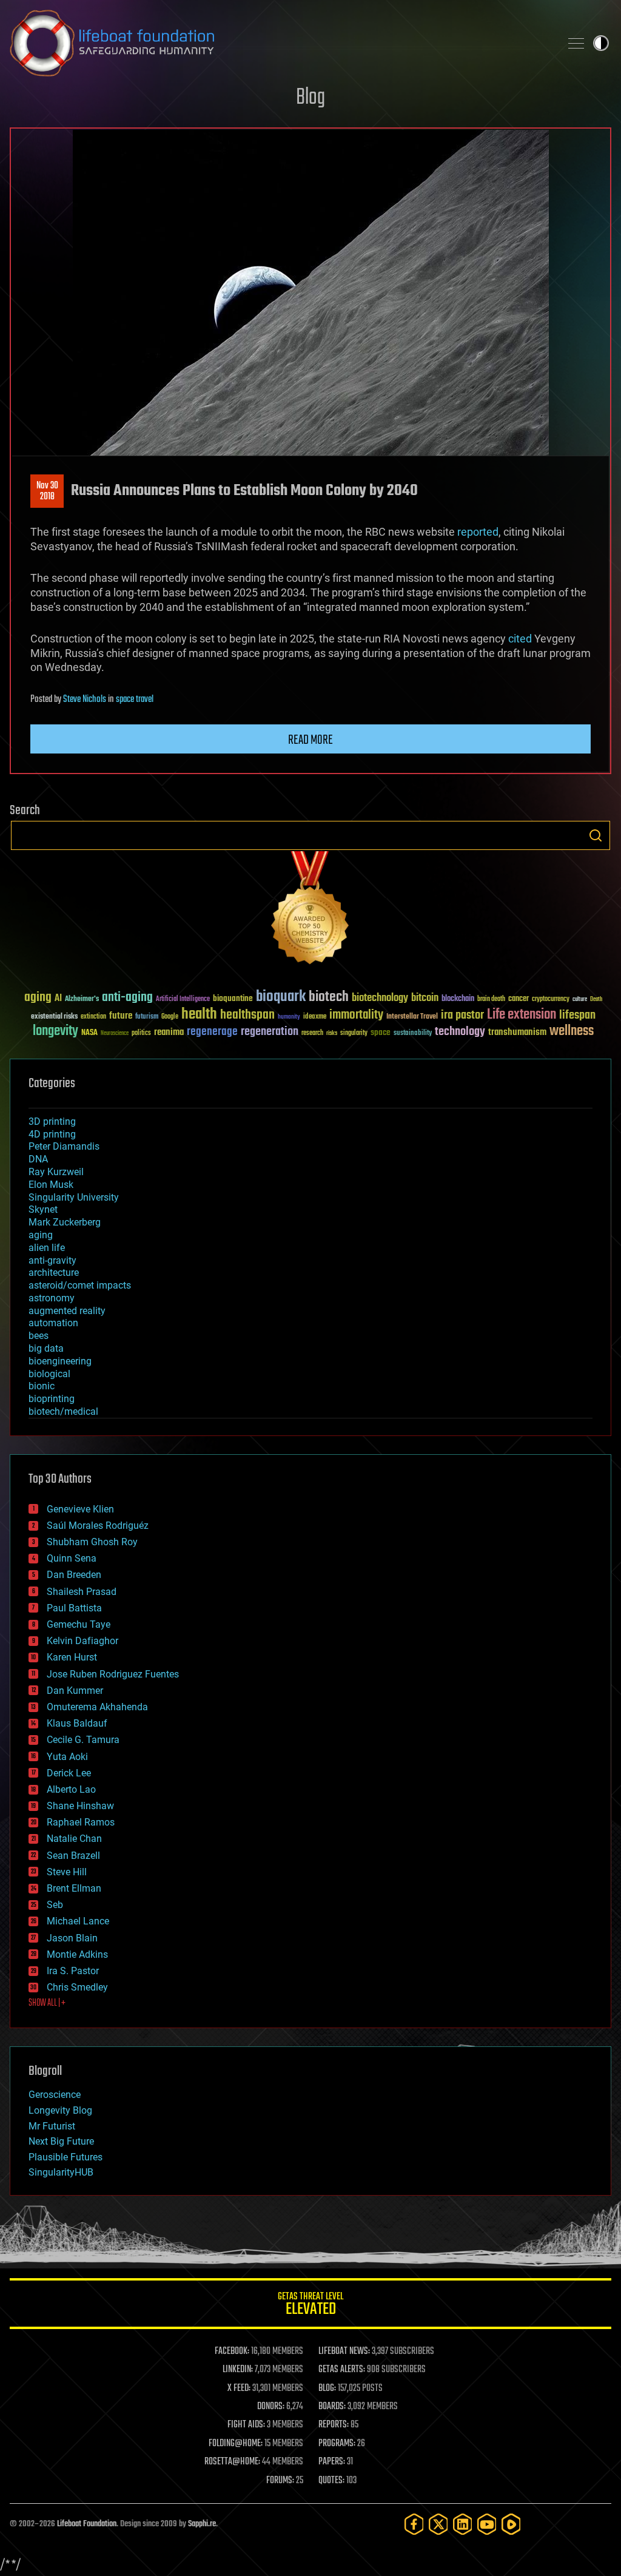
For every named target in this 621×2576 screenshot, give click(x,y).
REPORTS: (334, 2425)
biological (49, 1374)
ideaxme (315, 1017)
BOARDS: (332, 2407)
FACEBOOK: (232, 2352)
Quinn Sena (72, 1558)
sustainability (413, 1034)
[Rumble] (511, 2524)
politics (141, 1033)
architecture (54, 1273)
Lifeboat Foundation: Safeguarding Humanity (280, 43)
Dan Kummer (75, 1691)
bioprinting (52, 1399)
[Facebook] (414, 2524)
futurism (147, 1017)
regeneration (270, 1032)
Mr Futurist (52, 2126)
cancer (519, 999)
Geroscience (55, 2095)
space (381, 1032)
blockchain (458, 999)
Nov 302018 (47, 491)
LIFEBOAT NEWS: (344, 2352)
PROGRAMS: (337, 2444)
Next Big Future (61, 2141)
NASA (89, 1033)
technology (460, 1032)
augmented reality (67, 1311)
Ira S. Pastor (73, 1971)
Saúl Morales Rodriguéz (98, 1526)
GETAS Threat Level (310, 2306)
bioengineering (60, 1361)
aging (38, 998)
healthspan (247, 1015)
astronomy (52, 1298)
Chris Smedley (77, 1987)
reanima (169, 1032)
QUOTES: (331, 2481)
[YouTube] (487, 2524)
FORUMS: (280, 2481)
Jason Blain (72, 1938)
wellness (572, 1031)
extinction (93, 1017)
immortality (356, 1015)
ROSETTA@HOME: (232, 2462)
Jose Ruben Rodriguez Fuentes (113, 1674)
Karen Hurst (72, 1657)
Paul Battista (74, 1608)
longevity (55, 1031)
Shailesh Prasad (82, 1592)
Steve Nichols (85, 700)
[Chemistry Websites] (310, 910)
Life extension (522, 1015)
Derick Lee (69, 1773)
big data (46, 1348)
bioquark (281, 997)
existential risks (54, 1017)
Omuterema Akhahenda (97, 1707)
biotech (329, 997)
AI (58, 999)
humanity (289, 1017)
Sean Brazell (73, 1856)
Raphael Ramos (81, 1822)
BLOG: (327, 2389)
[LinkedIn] (463, 2524)
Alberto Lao (71, 1789)
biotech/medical (63, 1411)
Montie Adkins (77, 1954)
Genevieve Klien (80, 1509)
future (121, 1016)
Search (596, 835)
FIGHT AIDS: (246, 2425)
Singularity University (74, 1197)
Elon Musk (51, 1185)
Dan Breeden (74, 1575)
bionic (42, 1386)
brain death (491, 1000)
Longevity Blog (60, 2110)
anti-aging (127, 998)
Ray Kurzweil (56, 1172)
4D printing (52, 1134)
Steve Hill (67, 1872)
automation (53, 1323)
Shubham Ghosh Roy (92, 1542)
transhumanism (517, 1032)
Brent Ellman (74, 1888)
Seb (55, 1905)
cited (520, 639)
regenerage (212, 1032)
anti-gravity (52, 1260)
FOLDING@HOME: (236, 2444)
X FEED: (239, 2389)
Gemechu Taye (79, 1624)
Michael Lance (78, 1921)
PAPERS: (332, 2462)
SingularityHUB (61, 2172)
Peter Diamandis (64, 1146)
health (199, 1015)
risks (332, 1033)
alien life (47, 1248)
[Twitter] (438, 2524)
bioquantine (233, 998)
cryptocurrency (551, 1000)
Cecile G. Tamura (83, 1740)
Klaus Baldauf (77, 1723)
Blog (310, 98)
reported (478, 532)
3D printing (52, 1121)
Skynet (43, 1209)
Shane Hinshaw (80, 1806)
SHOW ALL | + (47, 2003)
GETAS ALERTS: (342, 2370)
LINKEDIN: (238, 2370)
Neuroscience (115, 1034)
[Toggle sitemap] (576, 43)
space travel (135, 700)
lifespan (577, 1015)
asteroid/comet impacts (80, 1285)
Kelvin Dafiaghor (82, 1641)
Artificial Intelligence (183, 1000)
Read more (310, 740)
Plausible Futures (65, 2157)
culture (580, 1000)
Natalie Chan (74, 1839)
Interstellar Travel (412, 1017)
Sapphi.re (202, 2524)
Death (596, 1000)
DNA (38, 1159)
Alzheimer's (82, 1000)
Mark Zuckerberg (65, 1222)
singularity (354, 1033)
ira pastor (462, 1015)
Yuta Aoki (67, 1757)
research (312, 1033)
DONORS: (271, 2407)
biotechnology (380, 998)
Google (170, 1017)
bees (39, 1336)
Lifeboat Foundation (87, 2524)
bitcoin (425, 998)
